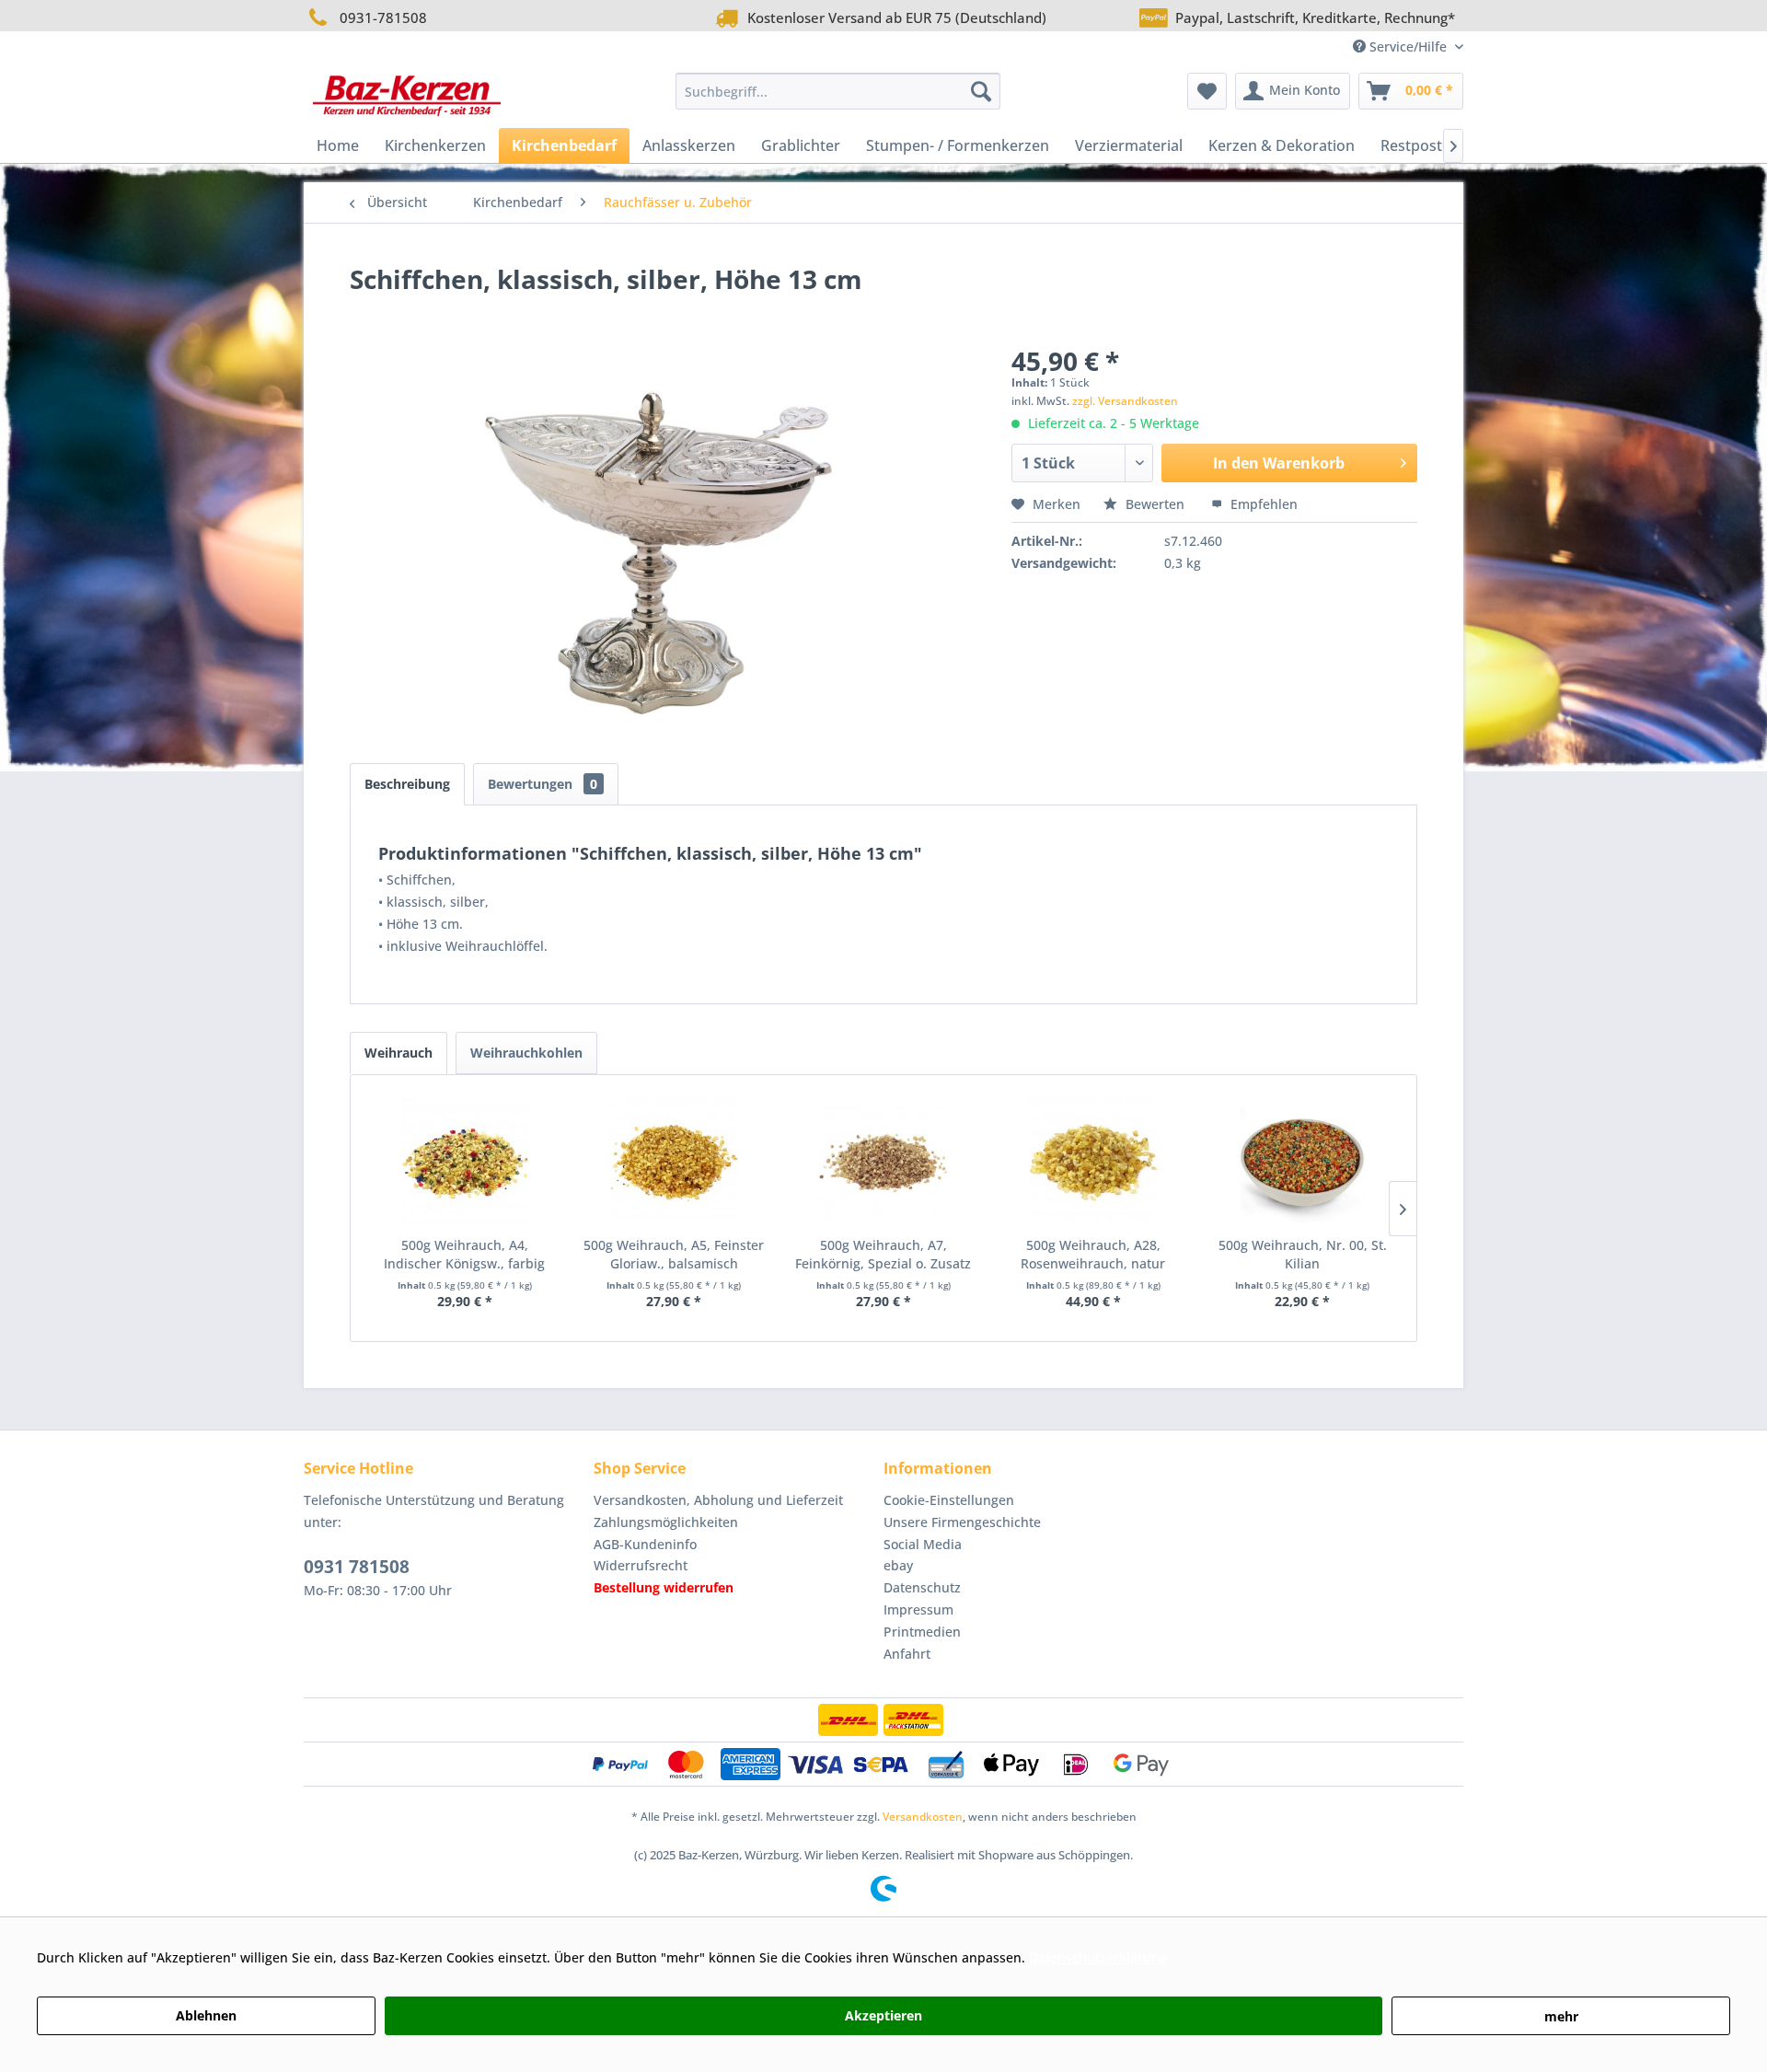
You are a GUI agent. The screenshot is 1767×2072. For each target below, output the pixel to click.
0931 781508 (357, 1567)
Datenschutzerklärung (1098, 1957)
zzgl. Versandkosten (1125, 401)
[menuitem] (838, 91)
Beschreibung (407, 784)
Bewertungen (543, 784)
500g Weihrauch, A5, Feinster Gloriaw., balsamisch (674, 1254)
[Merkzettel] (1207, 91)
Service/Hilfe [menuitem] (1408, 46)
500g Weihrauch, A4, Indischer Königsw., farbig (464, 1254)
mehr (1561, 2016)
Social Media (923, 1544)
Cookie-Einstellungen (949, 1500)
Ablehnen (206, 2015)
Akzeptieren (883, 2015)
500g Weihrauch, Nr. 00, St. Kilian (1303, 1254)
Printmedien (922, 1632)
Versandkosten (923, 1817)
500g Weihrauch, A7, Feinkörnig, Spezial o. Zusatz (883, 1254)
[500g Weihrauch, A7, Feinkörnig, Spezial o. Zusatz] (883, 1163)
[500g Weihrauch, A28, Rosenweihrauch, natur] (1093, 1163)
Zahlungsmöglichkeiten (666, 1522)
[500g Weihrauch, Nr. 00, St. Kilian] (1302, 1163)
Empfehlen (1262, 504)
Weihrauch (398, 1053)
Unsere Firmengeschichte (962, 1522)
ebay (898, 1565)
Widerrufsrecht (641, 1565)
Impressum (918, 1609)
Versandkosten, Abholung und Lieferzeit (718, 1500)
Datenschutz (922, 1587)
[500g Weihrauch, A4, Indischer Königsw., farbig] (465, 1163)
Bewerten (1155, 504)
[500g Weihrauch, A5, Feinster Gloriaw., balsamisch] (675, 1163)
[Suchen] (981, 91)
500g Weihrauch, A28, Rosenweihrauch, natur (1093, 1254)
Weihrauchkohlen (526, 1053)
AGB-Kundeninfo (645, 1544)
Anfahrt (907, 1654)
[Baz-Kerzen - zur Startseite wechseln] (407, 96)
